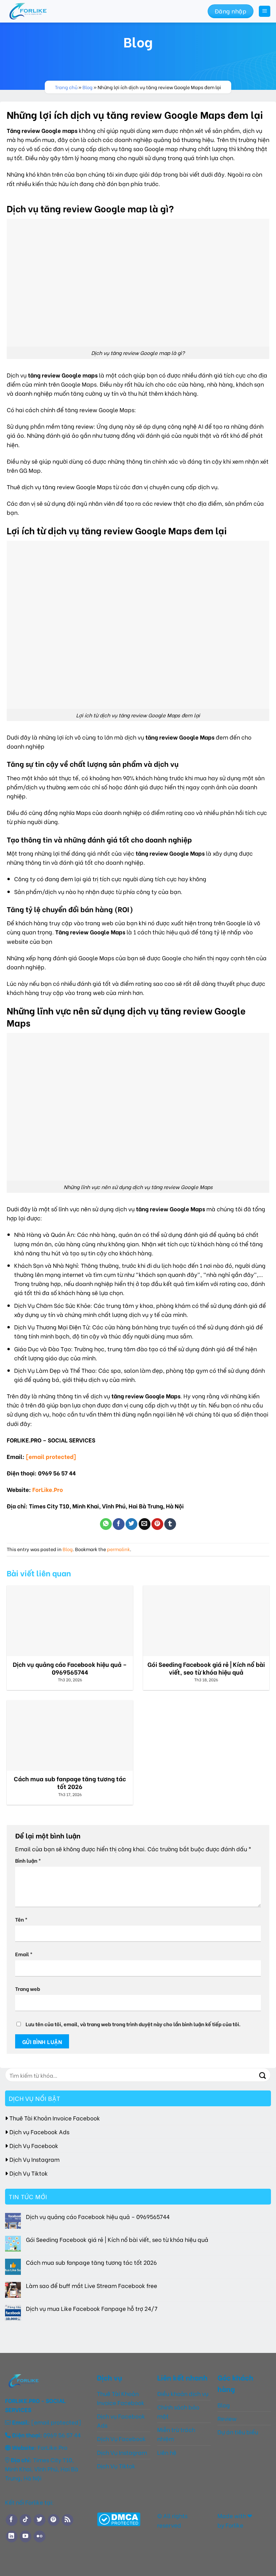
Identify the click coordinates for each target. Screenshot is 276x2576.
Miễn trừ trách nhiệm (176, 2434)
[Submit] (263, 2075)
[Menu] (265, 11)
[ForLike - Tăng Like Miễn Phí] (41, 11)
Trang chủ (66, 87)
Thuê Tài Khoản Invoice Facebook (55, 2118)
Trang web (28, 1989)
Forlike (234, 2525)
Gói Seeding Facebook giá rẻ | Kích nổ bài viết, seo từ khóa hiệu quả (117, 2239)
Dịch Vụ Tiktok (29, 2173)
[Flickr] (40, 2536)
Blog (88, 87)
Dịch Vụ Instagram (34, 2159)
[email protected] (51, 1456)
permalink (118, 1549)
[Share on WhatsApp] (106, 1524)
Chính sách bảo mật (178, 2411)
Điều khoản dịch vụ (183, 2393)
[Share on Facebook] (119, 1524)
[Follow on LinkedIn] (12, 2536)
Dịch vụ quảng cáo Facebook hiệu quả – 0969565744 (98, 2216)
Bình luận (28, 1860)
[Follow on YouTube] (25, 2536)
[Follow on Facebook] (12, 2520)
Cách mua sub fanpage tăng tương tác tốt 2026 (91, 2262)
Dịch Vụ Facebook (34, 2145)
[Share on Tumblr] (170, 1524)
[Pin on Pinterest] (157, 1524)
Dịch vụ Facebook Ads (39, 2132)
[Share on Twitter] (131, 1524)
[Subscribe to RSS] (67, 2520)
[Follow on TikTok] (25, 2520)
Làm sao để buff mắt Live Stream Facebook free (92, 2285)
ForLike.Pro (48, 1489)
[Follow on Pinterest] (54, 2520)
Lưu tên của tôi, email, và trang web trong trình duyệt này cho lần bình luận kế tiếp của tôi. (133, 2024)
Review (227, 2418)
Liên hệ (167, 2452)
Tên (21, 1919)
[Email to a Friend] (145, 1524)
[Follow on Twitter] (40, 2520)
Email (24, 1954)
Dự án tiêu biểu (238, 2432)
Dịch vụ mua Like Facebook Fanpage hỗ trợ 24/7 (92, 2309)
